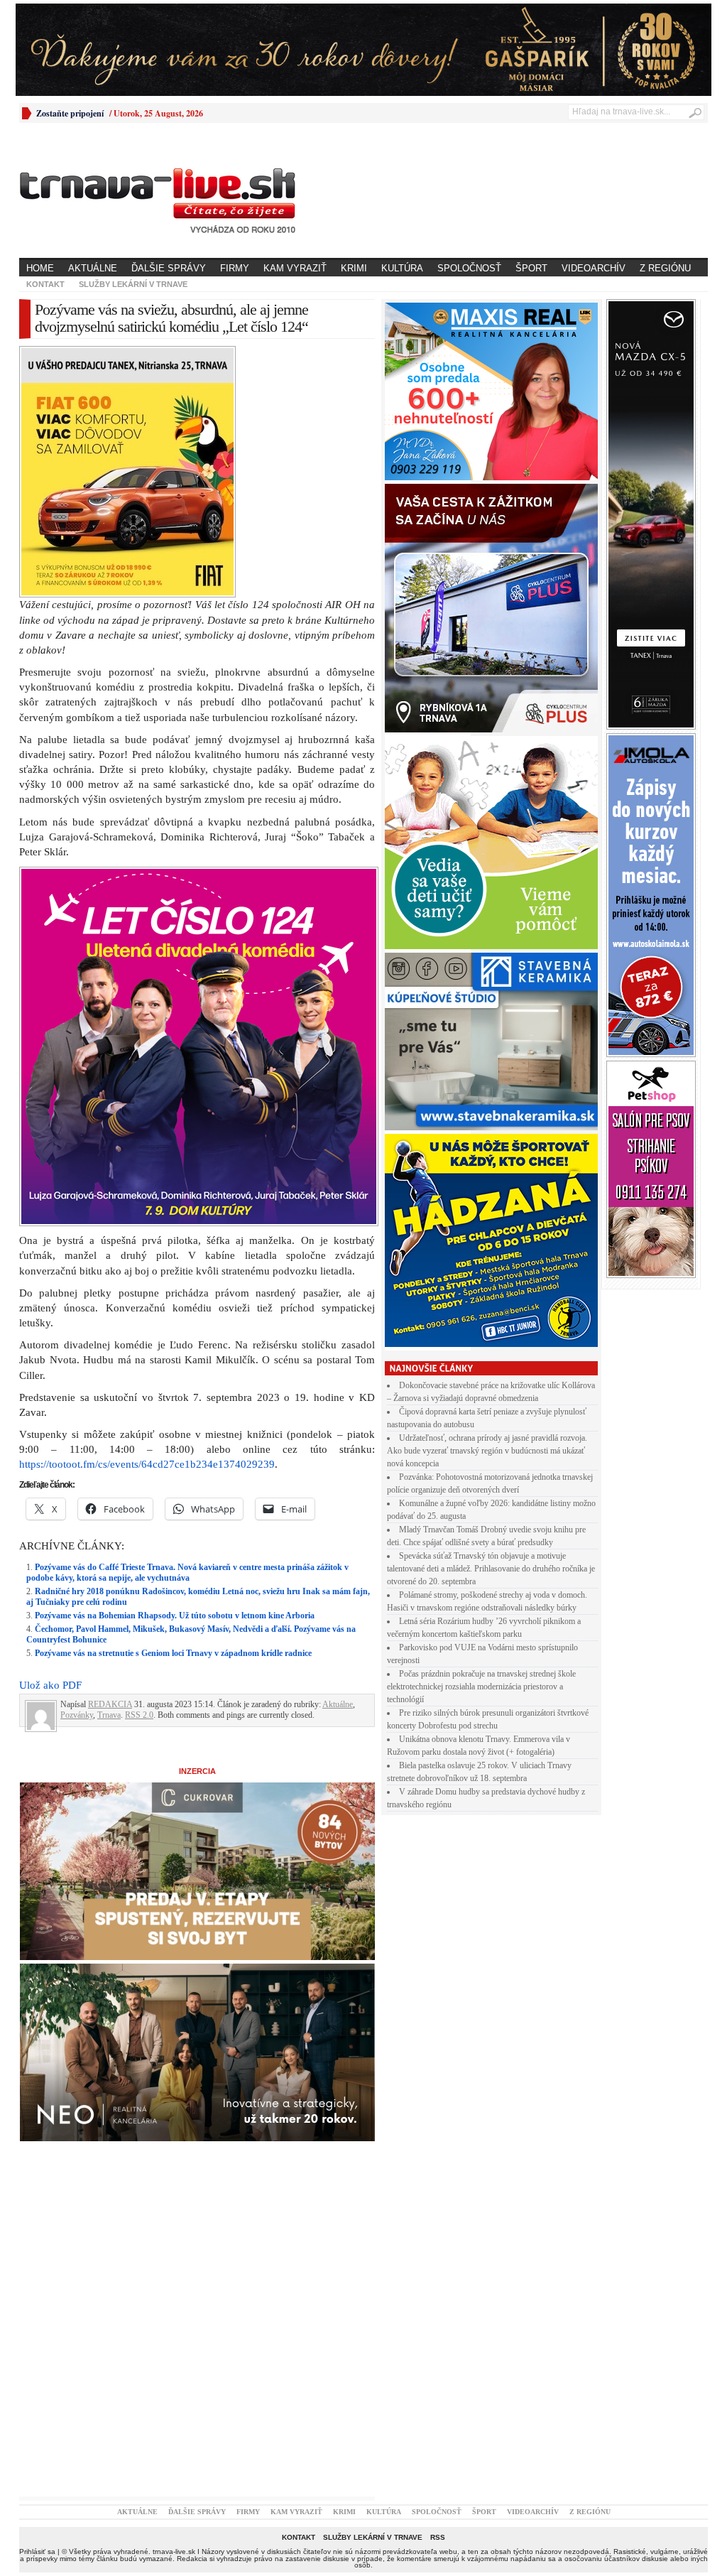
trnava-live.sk (174, 2551)
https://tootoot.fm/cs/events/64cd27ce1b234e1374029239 (147, 1464)
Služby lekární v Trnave (133, 284)
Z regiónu (665, 268)
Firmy (235, 268)
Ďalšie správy (169, 268)
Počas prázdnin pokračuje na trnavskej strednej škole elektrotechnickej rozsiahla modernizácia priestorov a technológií (481, 1687)
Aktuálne (93, 268)
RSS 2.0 (139, 1715)
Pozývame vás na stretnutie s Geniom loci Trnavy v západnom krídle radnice (173, 1653)
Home (40, 268)
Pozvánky (77, 1715)
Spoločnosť (469, 268)
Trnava (109, 1715)
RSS (438, 2537)
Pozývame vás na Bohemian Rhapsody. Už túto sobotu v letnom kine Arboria (175, 1616)
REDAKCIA (110, 1704)
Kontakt (45, 284)
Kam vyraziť (295, 268)
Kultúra (402, 268)
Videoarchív (594, 268)
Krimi (354, 268)
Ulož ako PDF (50, 1685)
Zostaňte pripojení (70, 113)
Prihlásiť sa (37, 2551)
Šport (531, 268)
